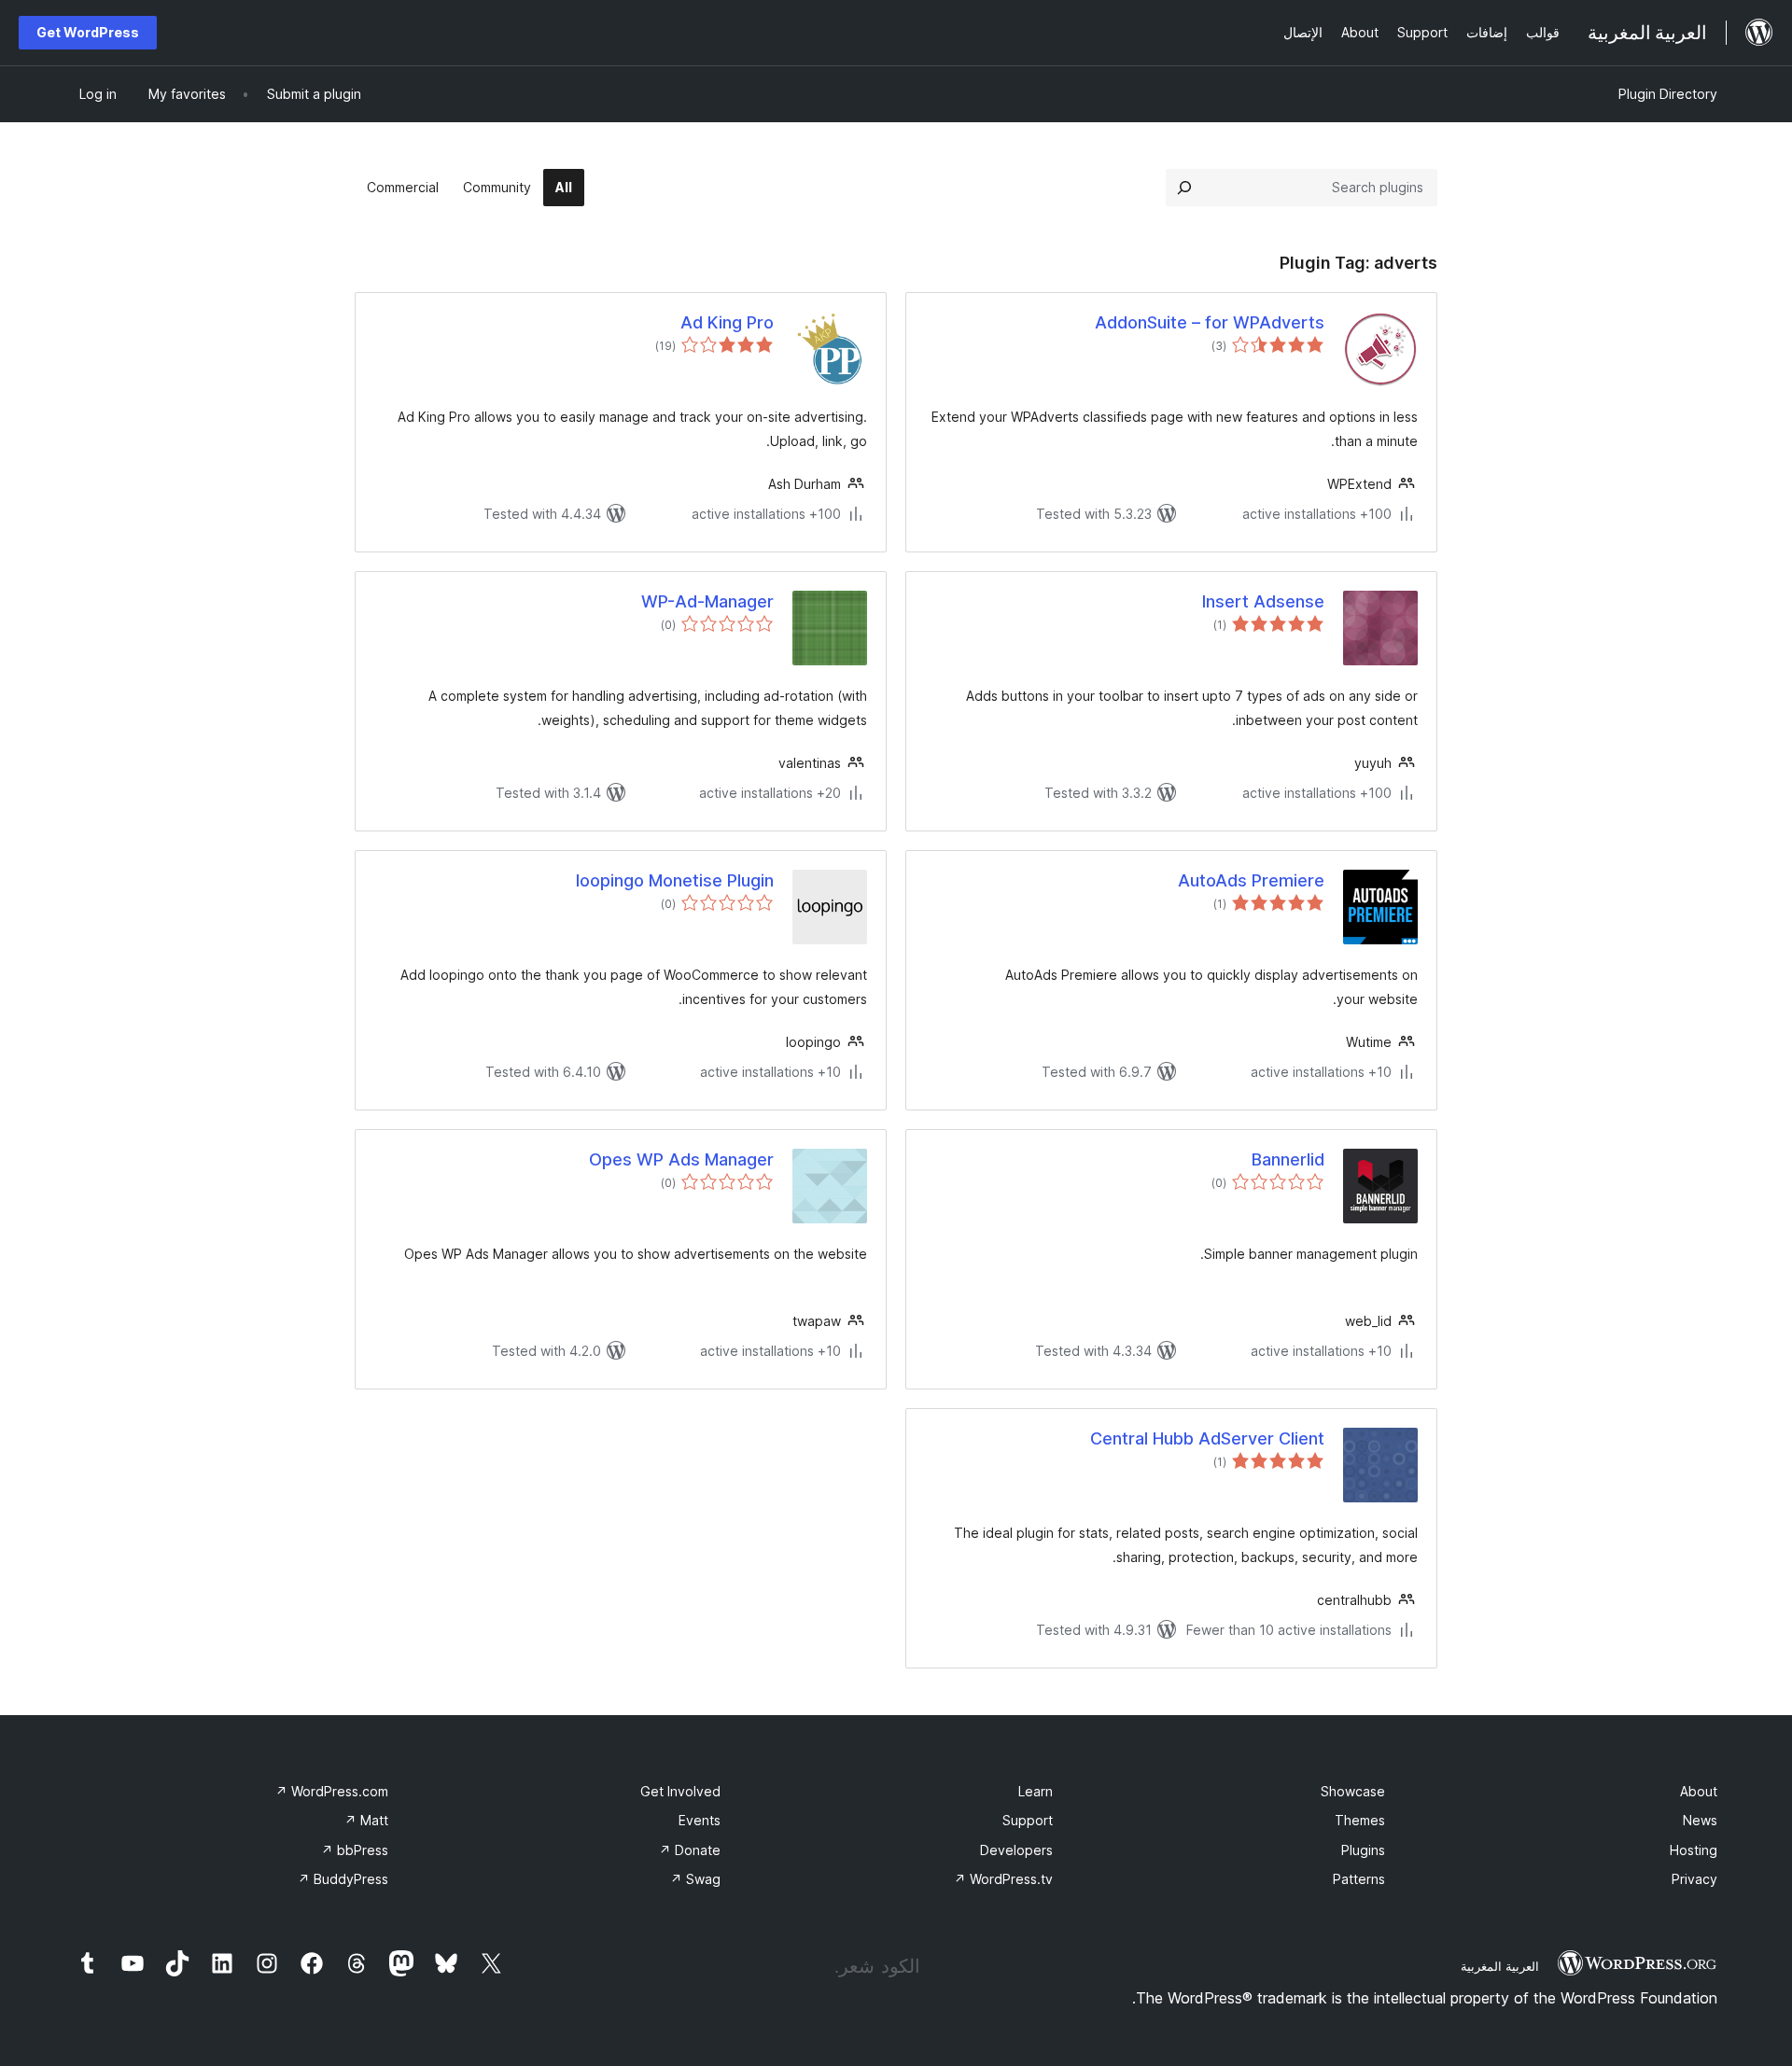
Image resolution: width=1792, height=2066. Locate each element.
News (1700, 1820)
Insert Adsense (1263, 601)
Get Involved (680, 1791)
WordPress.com (332, 1791)
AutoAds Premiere (1251, 880)
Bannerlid (1288, 1159)
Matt (366, 1820)
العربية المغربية (1500, 1966)
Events (700, 1820)
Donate (690, 1850)
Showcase (1353, 1791)
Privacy (1694, 1879)
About (1699, 1791)
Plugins (1363, 1850)
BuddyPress (343, 1879)
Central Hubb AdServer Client (1207, 1438)
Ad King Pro (727, 322)
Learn (1036, 1791)
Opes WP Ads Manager (681, 1159)
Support (1028, 1820)
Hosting (1694, 1850)
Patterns (1359, 1879)
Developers (1016, 1850)
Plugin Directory (1668, 94)
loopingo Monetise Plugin (675, 880)
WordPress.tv (1003, 1879)
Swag (695, 1879)
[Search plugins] (1184, 188)
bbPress (355, 1850)
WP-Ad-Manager (707, 601)
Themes (1360, 1820)
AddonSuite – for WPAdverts (1210, 322)
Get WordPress (88, 32)
